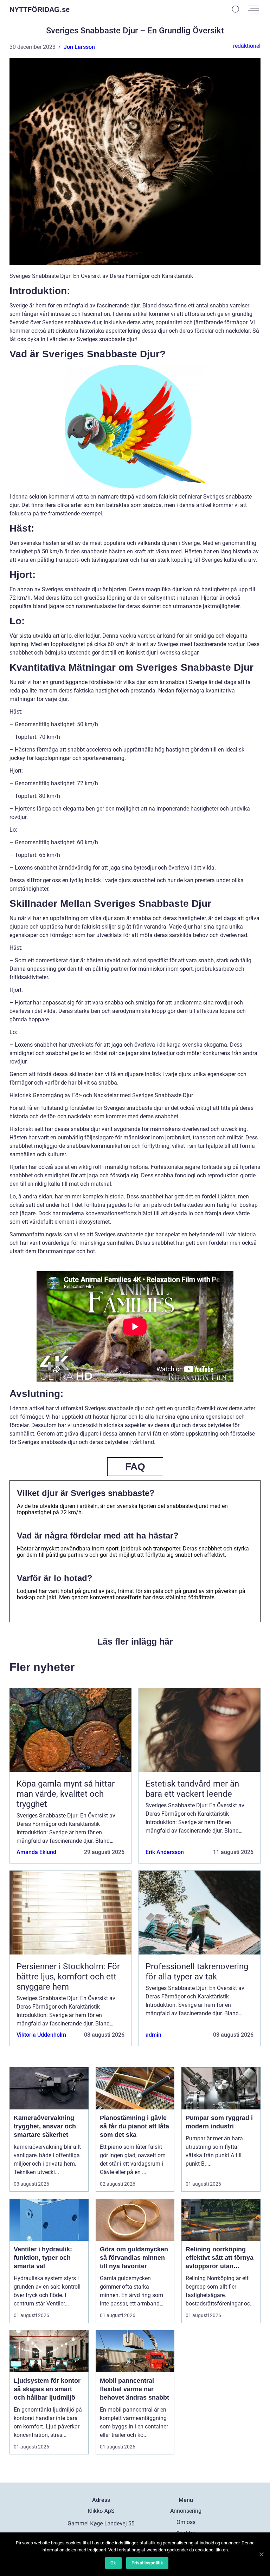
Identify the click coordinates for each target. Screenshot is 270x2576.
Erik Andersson (165, 1852)
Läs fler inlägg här (135, 1641)
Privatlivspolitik (147, 2563)
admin (153, 2035)
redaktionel (247, 46)
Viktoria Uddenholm (41, 2035)
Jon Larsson (79, 47)
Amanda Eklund (36, 1852)
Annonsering (186, 2511)
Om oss (186, 2522)
